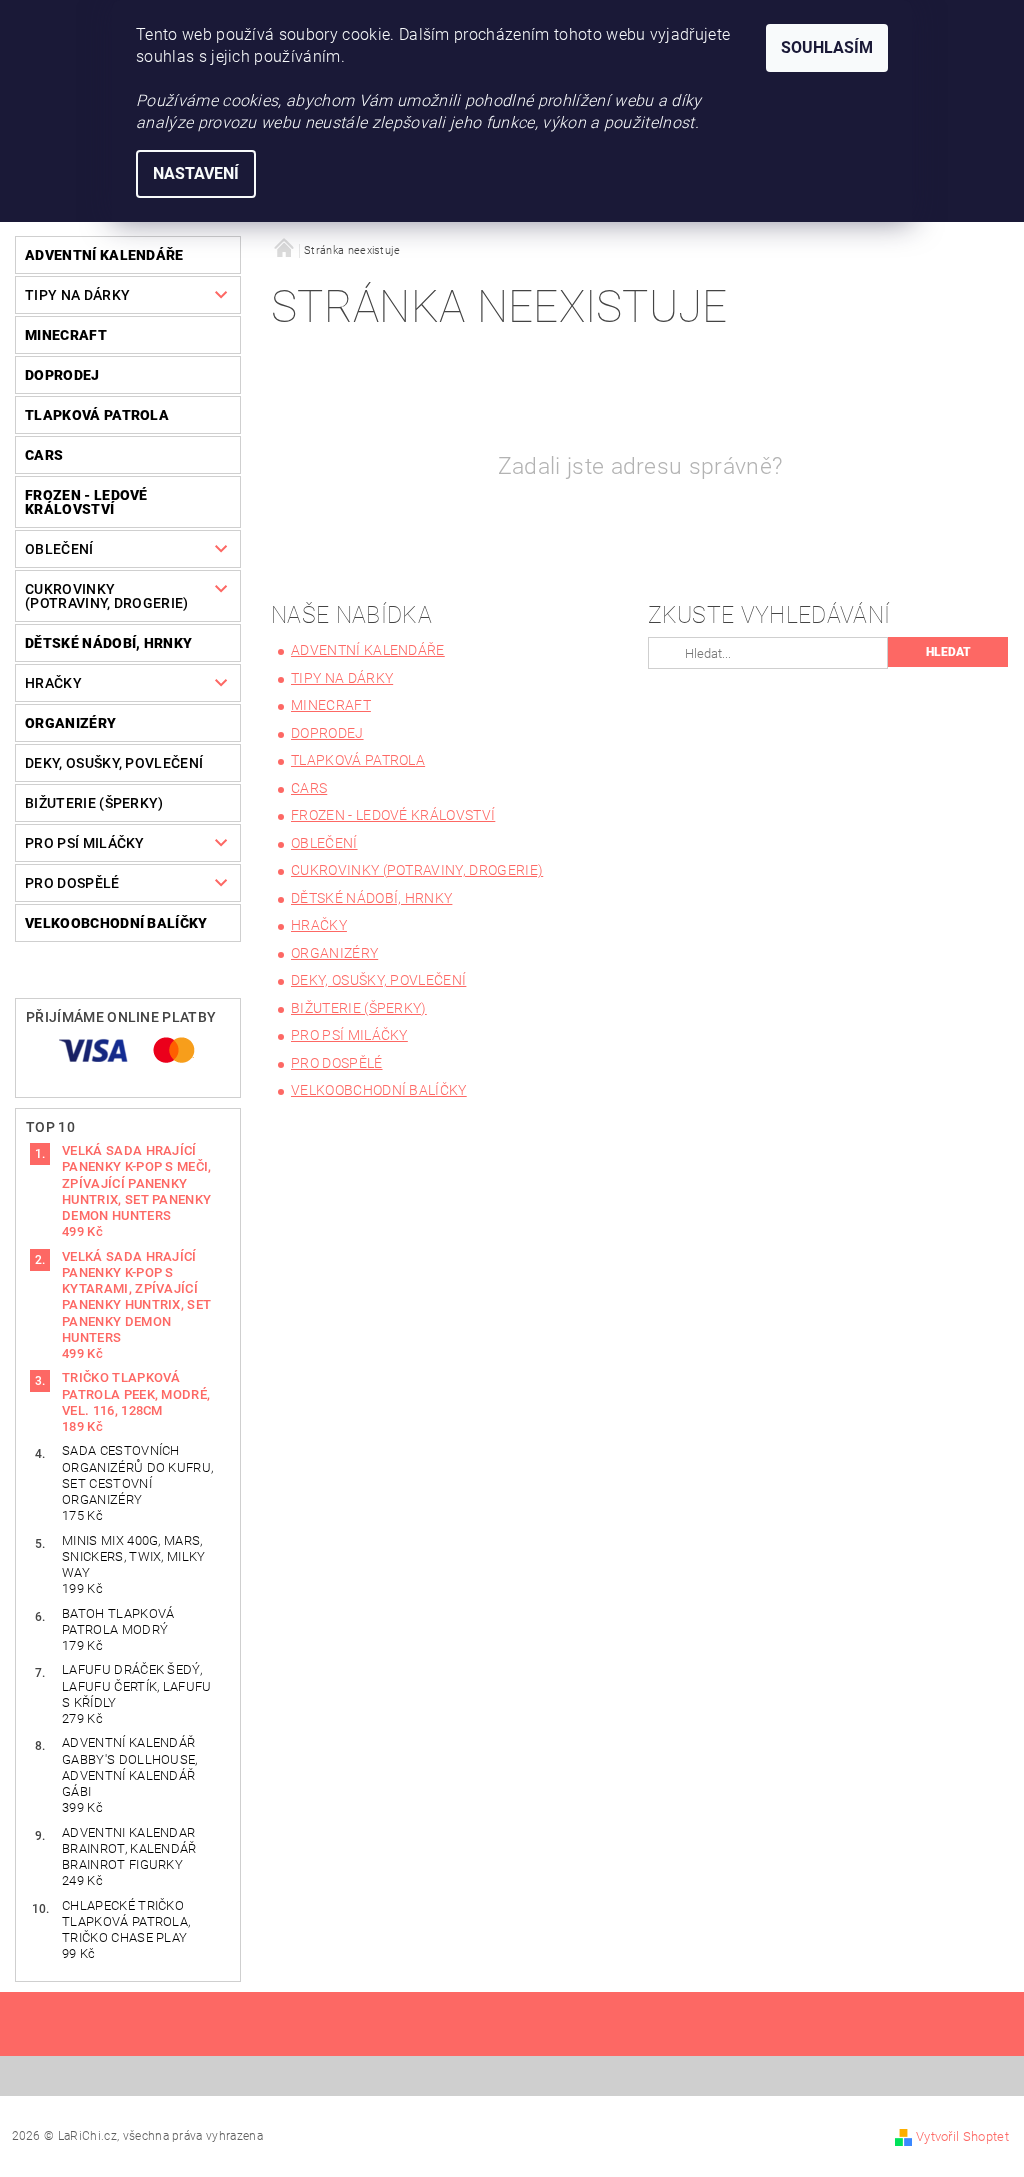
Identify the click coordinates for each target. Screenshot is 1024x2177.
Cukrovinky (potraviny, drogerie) (107, 596)
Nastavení (196, 173)
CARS (44, 455)
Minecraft (66, 335)
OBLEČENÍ (59, 549)
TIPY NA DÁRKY (77, 295)
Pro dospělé (72, 883)
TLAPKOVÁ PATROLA (97, 415)
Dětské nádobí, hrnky (108, 643)
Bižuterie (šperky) (94, 803)
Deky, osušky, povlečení (114, 763)
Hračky (53, 683)
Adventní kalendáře (104, 255)
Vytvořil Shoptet (962, 2136)
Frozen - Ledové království (86, 502)
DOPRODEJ (62, 375)
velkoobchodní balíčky (116, 923)
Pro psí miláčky (85, 843)
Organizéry (70, 723)
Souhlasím (827, 47)
